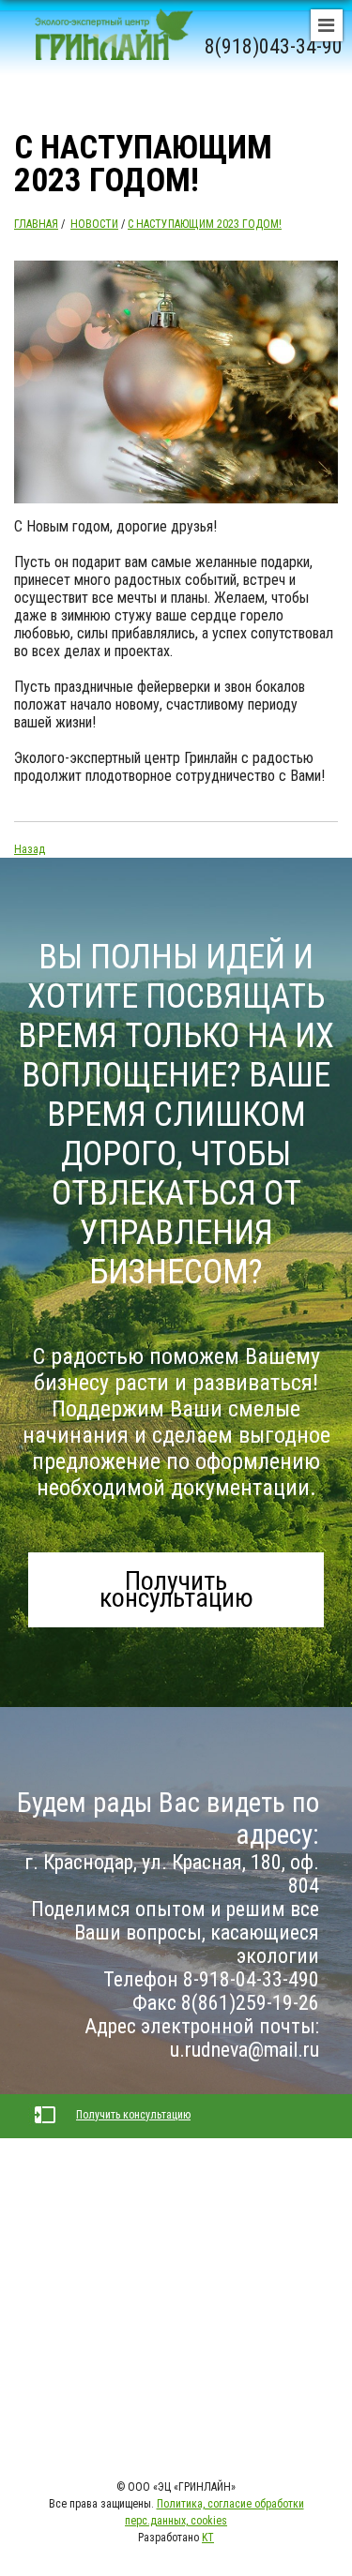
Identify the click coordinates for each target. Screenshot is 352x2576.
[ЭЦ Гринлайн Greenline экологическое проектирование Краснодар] (107, 47)
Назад (30, 849)
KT (208, 2538)
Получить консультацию (176, 1589)
